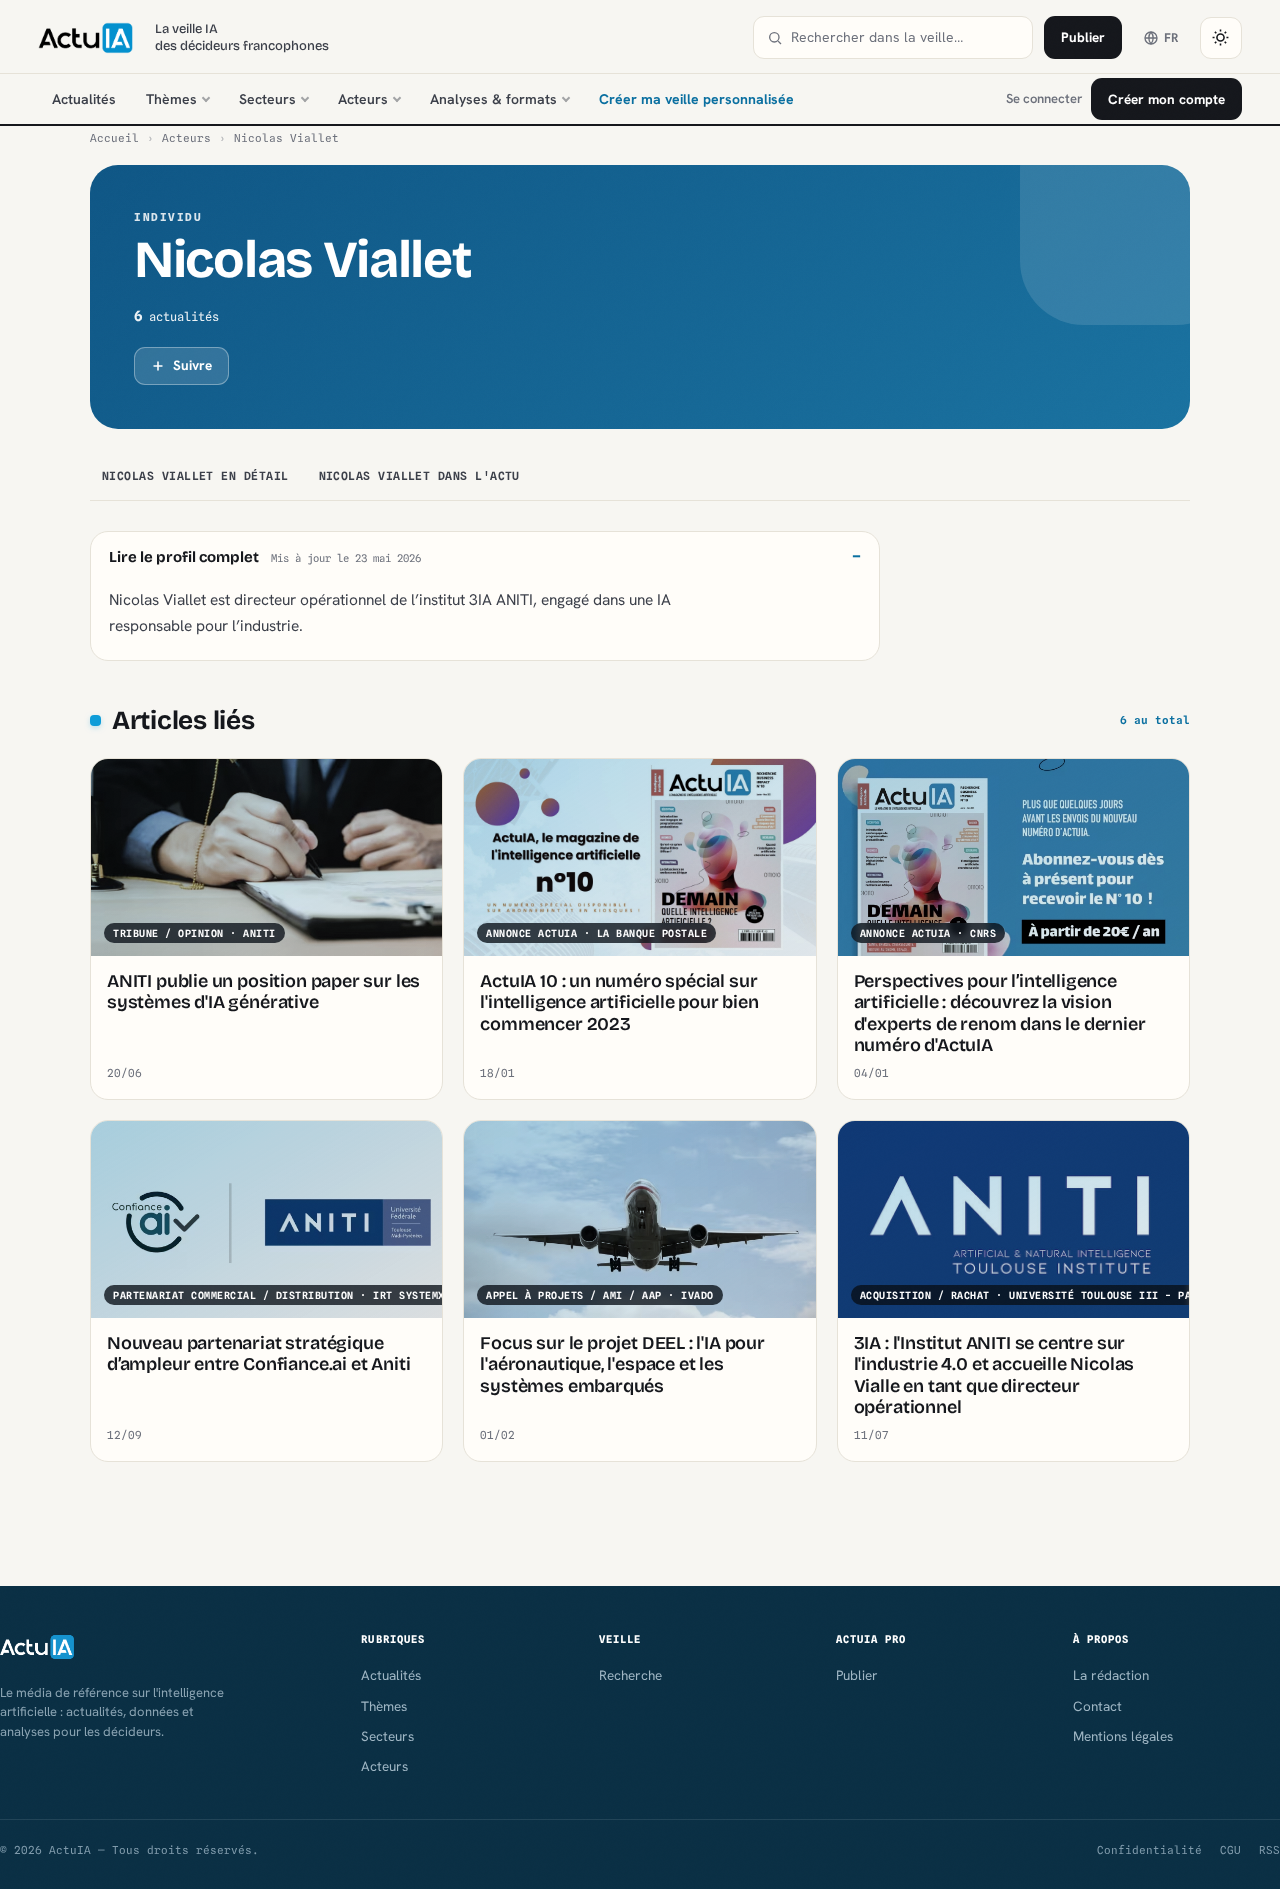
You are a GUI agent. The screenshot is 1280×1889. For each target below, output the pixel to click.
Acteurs (363, 99)
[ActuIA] (85, 38)
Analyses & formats (493, 99)
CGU (1230, 1850)
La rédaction (1111, 1675)
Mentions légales (1123, 1736)
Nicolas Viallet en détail (195, 476)
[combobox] (905, 37)
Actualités (84, 99)
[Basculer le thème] (1221, 38)
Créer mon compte (1166, 99)
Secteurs (267, 99)
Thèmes (171, 99)
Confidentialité (1149, 1850)
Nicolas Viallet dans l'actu (419, 476)
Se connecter (1044, 98)
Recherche (630, 1675)
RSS (1269, 1850)
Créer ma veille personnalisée (696, 99)
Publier (1083, 37)
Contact (1097, 1706)
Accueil (114, 138)
